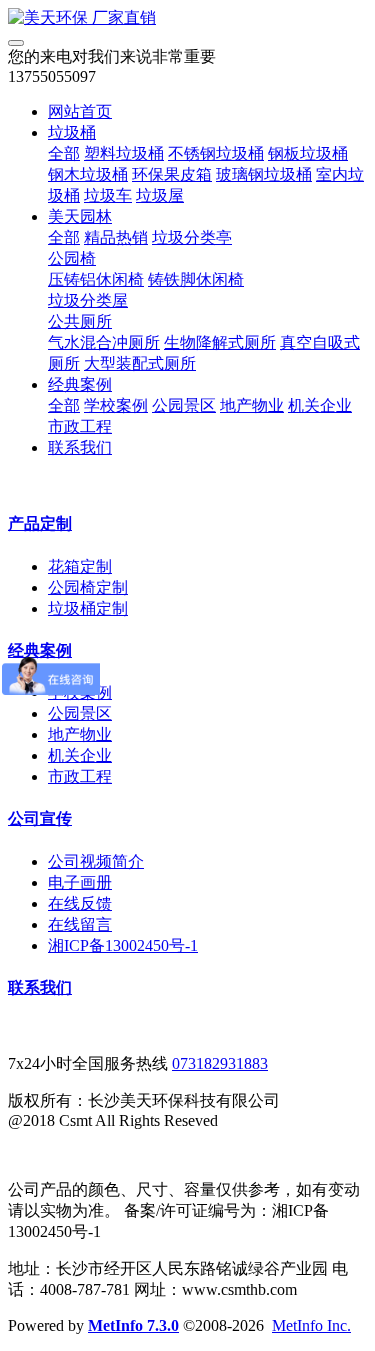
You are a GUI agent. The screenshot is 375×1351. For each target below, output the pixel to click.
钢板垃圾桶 (308, 153)
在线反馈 (80, 903)
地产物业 (252, 405)
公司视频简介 (96, 861)
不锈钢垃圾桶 (216, 153)
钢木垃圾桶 (88, 174)
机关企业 (320, 405)
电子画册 (80, 882)
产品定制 (40, 523)
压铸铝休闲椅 (96, 279)
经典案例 (80, 384)
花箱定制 (80, 566)
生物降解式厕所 (220, 342)
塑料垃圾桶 (124, 153)
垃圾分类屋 (88, 300)
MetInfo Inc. (311, 1325)
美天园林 (80, 216)
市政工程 (80, 426)
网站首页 (80, 111)
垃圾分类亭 (192, 237)
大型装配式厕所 (140, 363)
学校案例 (116, 405)
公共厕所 (80, 321)
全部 (64, 153)
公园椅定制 (88, 587)
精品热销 (116, 237)
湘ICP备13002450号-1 (123, 945)
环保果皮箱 (172, 174)
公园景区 (184, 405)
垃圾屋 (160, 195)
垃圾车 (108, 195)
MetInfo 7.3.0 (133, 1325)
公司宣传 (40, 818)
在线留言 (80, 924)
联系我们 (80, 447)
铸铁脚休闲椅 (196, 279)
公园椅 (72, 258)
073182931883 (220, 1063)
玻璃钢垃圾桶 (264, 174)
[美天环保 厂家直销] (187, 18)
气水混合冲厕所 (104, 342)
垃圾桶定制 (88, 608)
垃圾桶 (72, 132)
